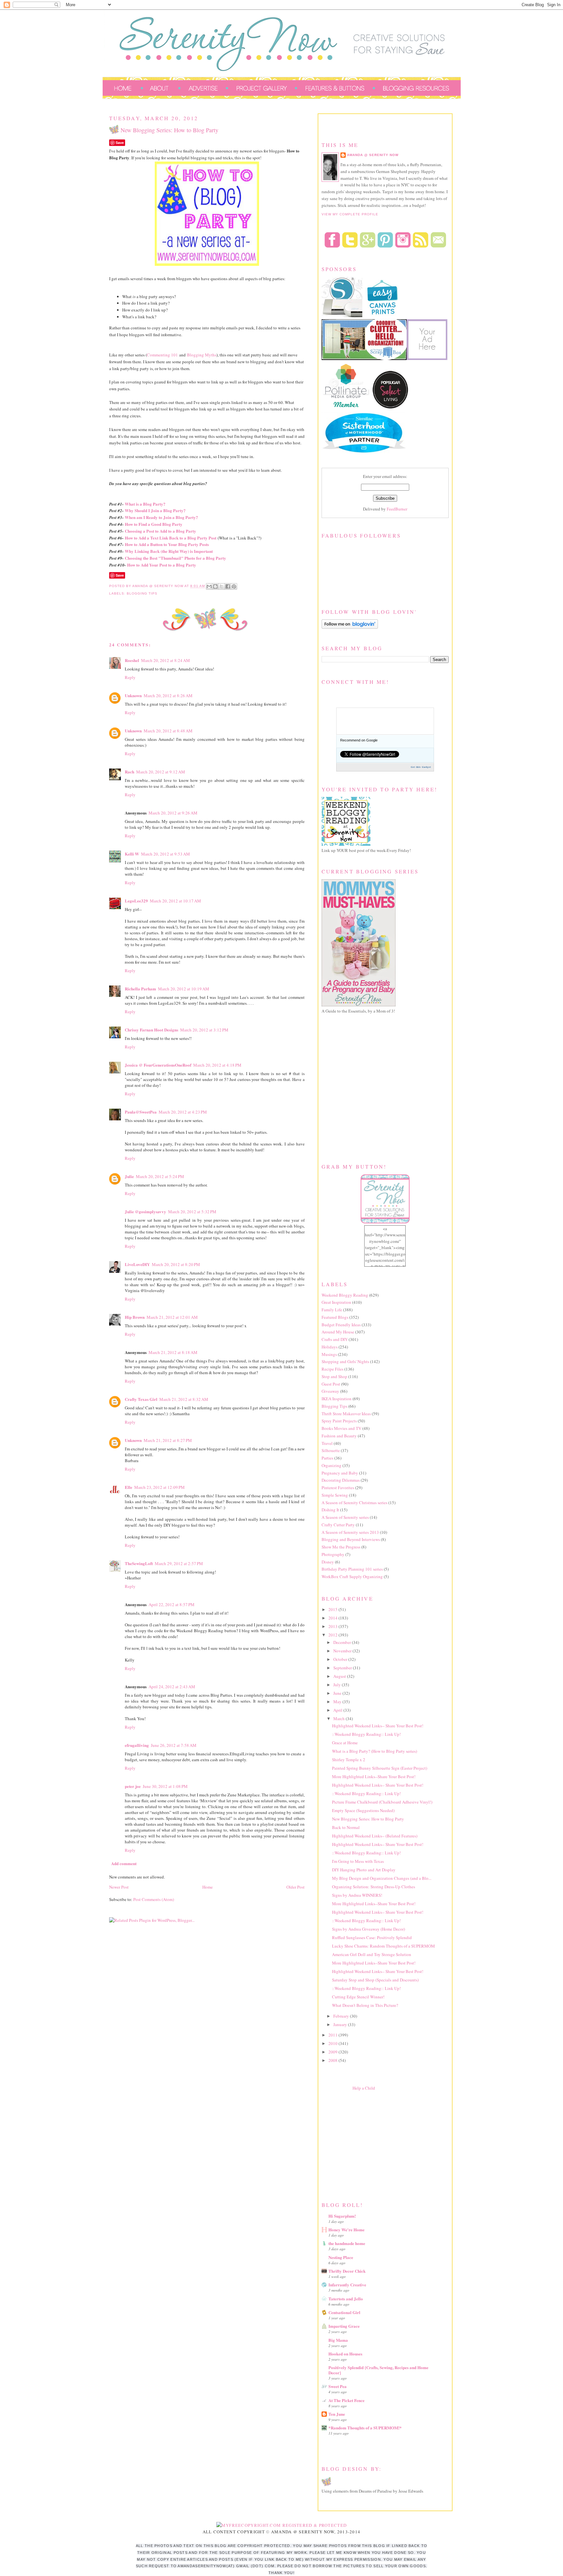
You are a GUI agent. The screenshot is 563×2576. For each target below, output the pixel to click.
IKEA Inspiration (337, 1399)
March (339, 1719)
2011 (333, 2035)
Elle (129, 1487)
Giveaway (330, 1391)
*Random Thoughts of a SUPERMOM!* (365, 2428)
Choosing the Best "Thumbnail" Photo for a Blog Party (175, 558)
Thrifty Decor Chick (347, 2271)
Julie (129, 1176)
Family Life (332, 1310)
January (341, 2024)
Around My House (338, 1332)
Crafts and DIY (335, 1339)
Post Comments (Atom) (154, 1899)
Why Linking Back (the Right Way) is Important (169, 551)
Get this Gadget (421, 767)
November (343, 1651)
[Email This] (209, 586)
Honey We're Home (346, 2230)
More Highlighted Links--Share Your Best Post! (374, 1777)
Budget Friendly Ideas (341, 1325)
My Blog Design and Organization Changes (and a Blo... (382, 1878)
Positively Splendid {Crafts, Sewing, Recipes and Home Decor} (378, 2370)
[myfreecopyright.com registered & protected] (282, 2525)
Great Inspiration (336, 1302)
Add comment (124, 1863)
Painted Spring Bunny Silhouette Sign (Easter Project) (380, 1768)
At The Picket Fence (346, 2400)
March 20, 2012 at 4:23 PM (183, 1112)
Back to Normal (346, 1827)
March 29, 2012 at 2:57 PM (179, 1563)
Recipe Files (332, 1369)
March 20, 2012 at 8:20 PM (176, 1264)
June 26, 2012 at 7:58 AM (174, 1745)
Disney (328, 1562)
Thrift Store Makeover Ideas (346, 1414)
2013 (333, 1626)
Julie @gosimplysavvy (145, 1211)
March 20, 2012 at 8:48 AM (168, 731)
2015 (333, 1609)
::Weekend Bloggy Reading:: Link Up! (366, 1734)
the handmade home (347, 2243)
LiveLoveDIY (137, 1264)
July (338, 1685)
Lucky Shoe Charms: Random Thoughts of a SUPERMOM (383, 1946)
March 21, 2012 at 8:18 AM (173, 1352)
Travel (327, 1443)
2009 (333, 2052)
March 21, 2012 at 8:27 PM (168, 1440)
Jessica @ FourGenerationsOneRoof (158, 1065)
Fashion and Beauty (339, 1436)
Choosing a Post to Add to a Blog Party (160, 531)
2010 (333, 2043)
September (343, 1668)
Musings (329, 1354)
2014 (333, 1618)
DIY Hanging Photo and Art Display (364, 1870)
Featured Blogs (335, 1317)
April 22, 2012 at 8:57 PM (172, 1605)
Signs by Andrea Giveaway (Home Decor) (368, 1929)
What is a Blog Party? (145, 504)
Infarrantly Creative (347, 2285)
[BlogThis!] (215, 586)
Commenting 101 (162, 355)
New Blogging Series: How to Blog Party (368, 1819)
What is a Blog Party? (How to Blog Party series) (375, 1751)
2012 (333, 1635)
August (340, 1676)
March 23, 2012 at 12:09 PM (159, 1487)
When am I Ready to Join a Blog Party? (161, 517)
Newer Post (119, 1887)
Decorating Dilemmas (341, 1480)
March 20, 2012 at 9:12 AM (161, 772)
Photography (333, 1554)
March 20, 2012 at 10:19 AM (184, 989)
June (338, 1693)
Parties (327, 1458)
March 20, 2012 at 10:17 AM (175, 901)
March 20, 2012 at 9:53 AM (166, 854)
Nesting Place (341, 2257)
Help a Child (364, 2088)
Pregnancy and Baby (340, 1473)
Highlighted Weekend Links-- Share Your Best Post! (378, 1726)
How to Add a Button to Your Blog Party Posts (167, 544)
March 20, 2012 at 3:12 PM (204, 1030)
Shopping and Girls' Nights (345, 1361)
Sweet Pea (338, 2386)
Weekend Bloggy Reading (345, 1295)
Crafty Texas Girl (141, 1399)
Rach (130, 772)
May (338, 1702)
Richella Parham (140, 989)
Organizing (332, 1465)
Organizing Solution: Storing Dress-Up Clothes (374, 1887)
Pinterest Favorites (338, 1488)
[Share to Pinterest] (234, 586)
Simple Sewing (335, 1495)
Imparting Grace (344, 2326)
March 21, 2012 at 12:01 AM (172, 1317)
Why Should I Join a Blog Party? (155, 510)
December (343, 1642)
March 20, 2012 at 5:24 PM (160, 1176)
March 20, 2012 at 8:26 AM (168, 696)
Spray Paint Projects (339, 1421)
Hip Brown (135, 1317)
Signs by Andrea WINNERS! (357, 1895)
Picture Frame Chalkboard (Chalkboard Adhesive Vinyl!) (382, 1802)
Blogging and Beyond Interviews (351, 1539)
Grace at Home (345, 1743)
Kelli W (132, 854)
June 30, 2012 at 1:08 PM (165, 1786)
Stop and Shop (334, 1376)
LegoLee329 (136, 901)
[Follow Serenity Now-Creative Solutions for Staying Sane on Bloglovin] (350, 627)
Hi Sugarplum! (342, 2216)
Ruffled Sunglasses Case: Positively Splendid (372, 1937)
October (341, 1659)
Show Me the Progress (341, 1547)
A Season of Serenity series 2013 (350, 1532)
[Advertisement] (370, 2145)
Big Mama (338, 2340)
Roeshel (132, 660)
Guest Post (331, 1384)
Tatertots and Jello (346, 2299)
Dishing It (330, 1510)
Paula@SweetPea (141, 1112)
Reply (130, 677)
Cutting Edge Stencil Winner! (358, 1997)
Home (208, 1887)
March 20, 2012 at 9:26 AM (173, 813)
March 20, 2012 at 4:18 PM (217, 1065)
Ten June (337, 2414)
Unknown (133, 695)
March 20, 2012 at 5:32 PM (192, 1212)
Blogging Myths (202, 355)
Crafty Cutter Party (338, 1525)
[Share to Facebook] (228, 586)
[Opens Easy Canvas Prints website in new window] (383, 316)
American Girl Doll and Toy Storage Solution (372, 1954)
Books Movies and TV (341, 1428)
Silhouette (331, 1450)
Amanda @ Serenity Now (373, 155)
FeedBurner (397, 509)
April (338, 1710)
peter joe (133, 1786)
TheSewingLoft (139, 1563)
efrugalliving (137, 1745)
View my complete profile (350, 214)
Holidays (330, 1347)
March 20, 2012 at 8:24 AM (166, 660)
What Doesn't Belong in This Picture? (365, 2005)
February (342, 2016)
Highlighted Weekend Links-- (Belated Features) (375, 1836)
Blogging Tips (142, 593)
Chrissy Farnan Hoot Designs (152, 1030)
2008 (333, 2060)
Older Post (296, 1887)
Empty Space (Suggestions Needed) (363, 1810)
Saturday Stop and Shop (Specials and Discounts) (375, 1980)
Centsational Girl (344, 2312)
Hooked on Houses (345, 2354)
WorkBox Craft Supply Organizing (352, 1576)
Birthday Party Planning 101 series (352, 1569)
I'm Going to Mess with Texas (358, 1861)
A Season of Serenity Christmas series (354, 1503)
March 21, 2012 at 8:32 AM (184, 1399)
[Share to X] (222, 586)
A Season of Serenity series (345, 1517)
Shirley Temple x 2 (349, 1760)
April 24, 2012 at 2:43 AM (172, 1687)
